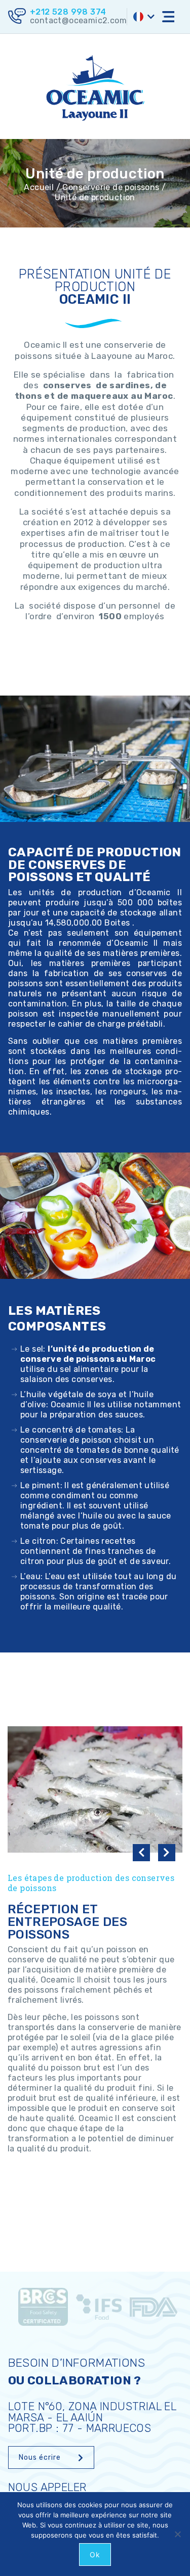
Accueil (39, 187)
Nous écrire (40, 2457)
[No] (177, 2534)
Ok (95, 2555)
